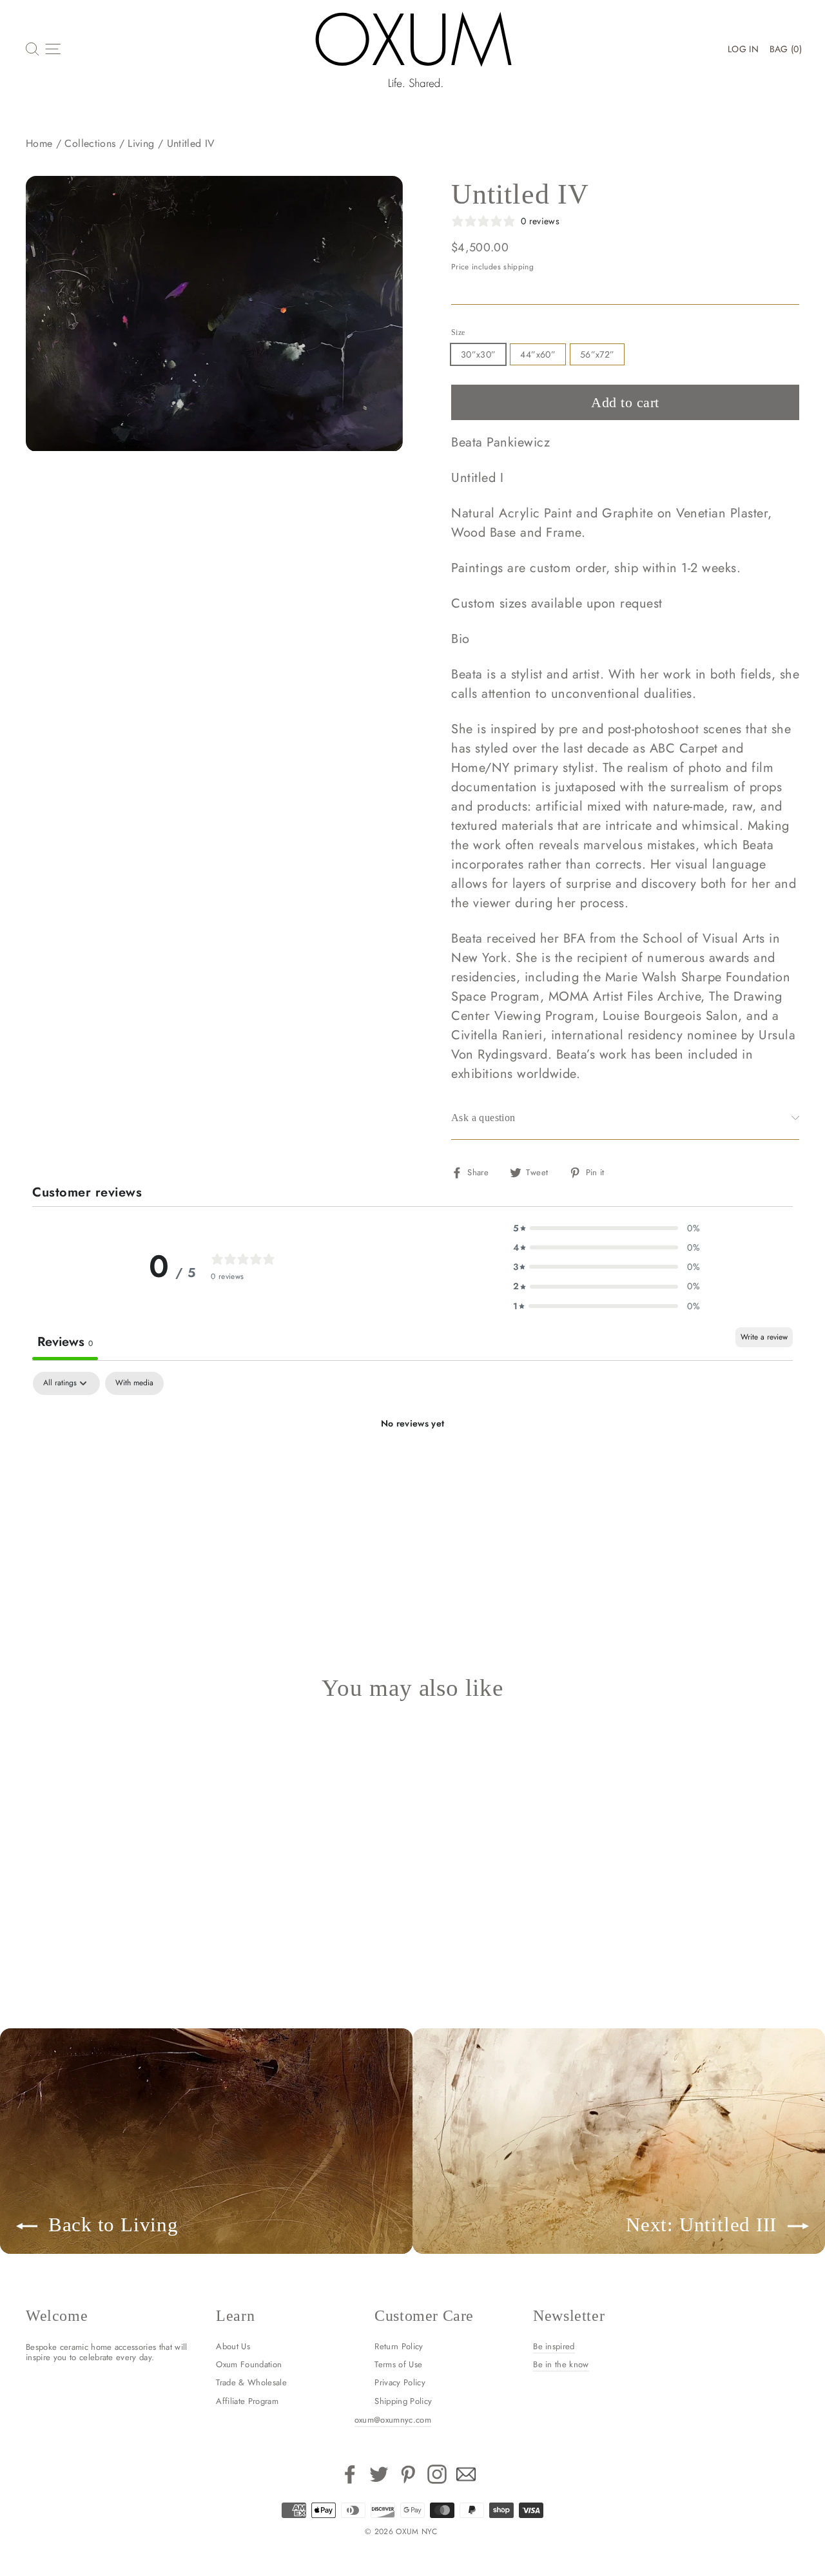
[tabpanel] (412, 1467)
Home (39, 143)
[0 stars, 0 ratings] (61, 1889)
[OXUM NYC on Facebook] (350, 2474)
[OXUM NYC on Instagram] (437, 2474)
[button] (607, 1228)
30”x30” (478, 354)
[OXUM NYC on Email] (466, 2474)
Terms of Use (398, 2364)
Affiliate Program (247, 2401)
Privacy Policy (400, 2382)
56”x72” (597, 354)
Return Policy (399, 2346)
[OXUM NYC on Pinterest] (408, 2474)
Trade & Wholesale (251, 2382)
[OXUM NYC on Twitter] (379, 2474)
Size (458, 332)
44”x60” (538, 354)
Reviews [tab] (65, 1342)
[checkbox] (134, 1383)
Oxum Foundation (249, 2364)
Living (141, 143)
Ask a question (483, 1118)
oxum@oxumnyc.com (393, 2420)
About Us (233, 2346)
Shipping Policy (403, 2401)
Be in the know (561, 2364)
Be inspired (554, 2346)
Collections (90, 143)
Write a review (764, 1337)
